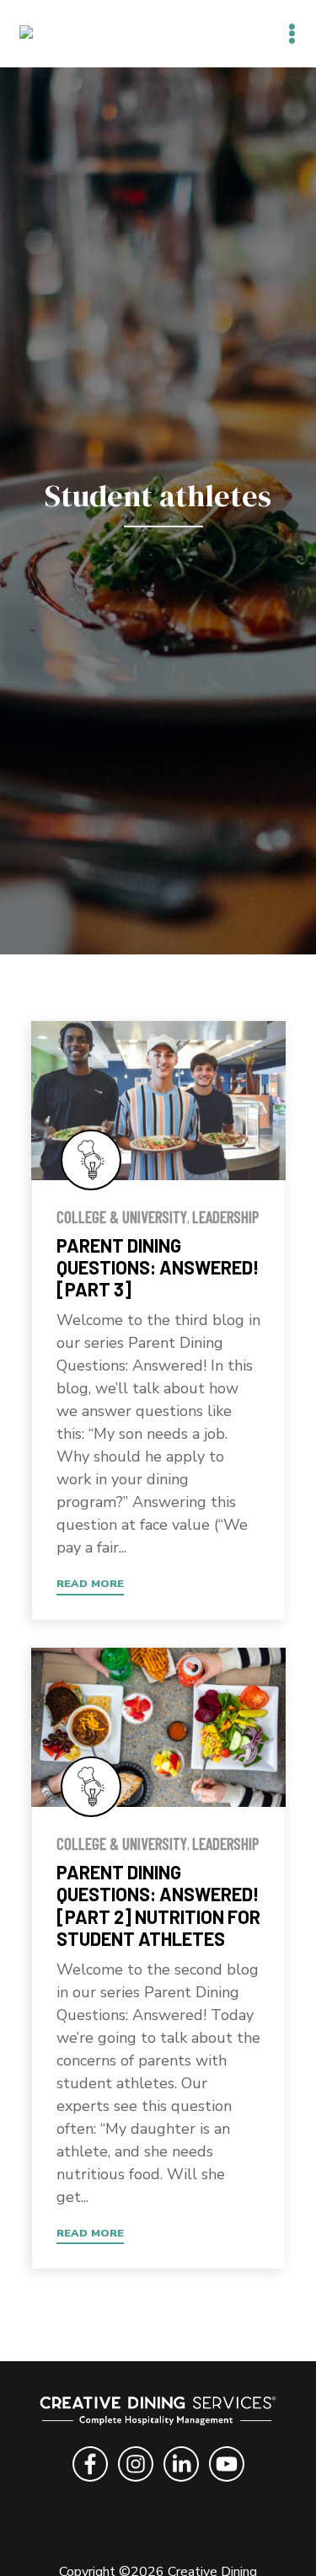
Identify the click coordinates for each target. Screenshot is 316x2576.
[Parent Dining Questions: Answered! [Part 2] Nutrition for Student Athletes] (158, 1727)
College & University (122, 1217)
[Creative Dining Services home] (158, 2414)
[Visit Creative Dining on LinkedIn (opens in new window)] (181, 2484)
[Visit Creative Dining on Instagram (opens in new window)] (136, 2484)
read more (90, 1583)
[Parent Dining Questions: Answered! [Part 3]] (158, 1101)
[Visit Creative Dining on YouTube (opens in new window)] (227, 2484)
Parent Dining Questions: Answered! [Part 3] (158, 1267)
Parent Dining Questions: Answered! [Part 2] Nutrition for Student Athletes (158, 1905)
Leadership (225, 1217)
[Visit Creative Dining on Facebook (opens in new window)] (90, 2484)
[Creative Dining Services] (44, 33)
